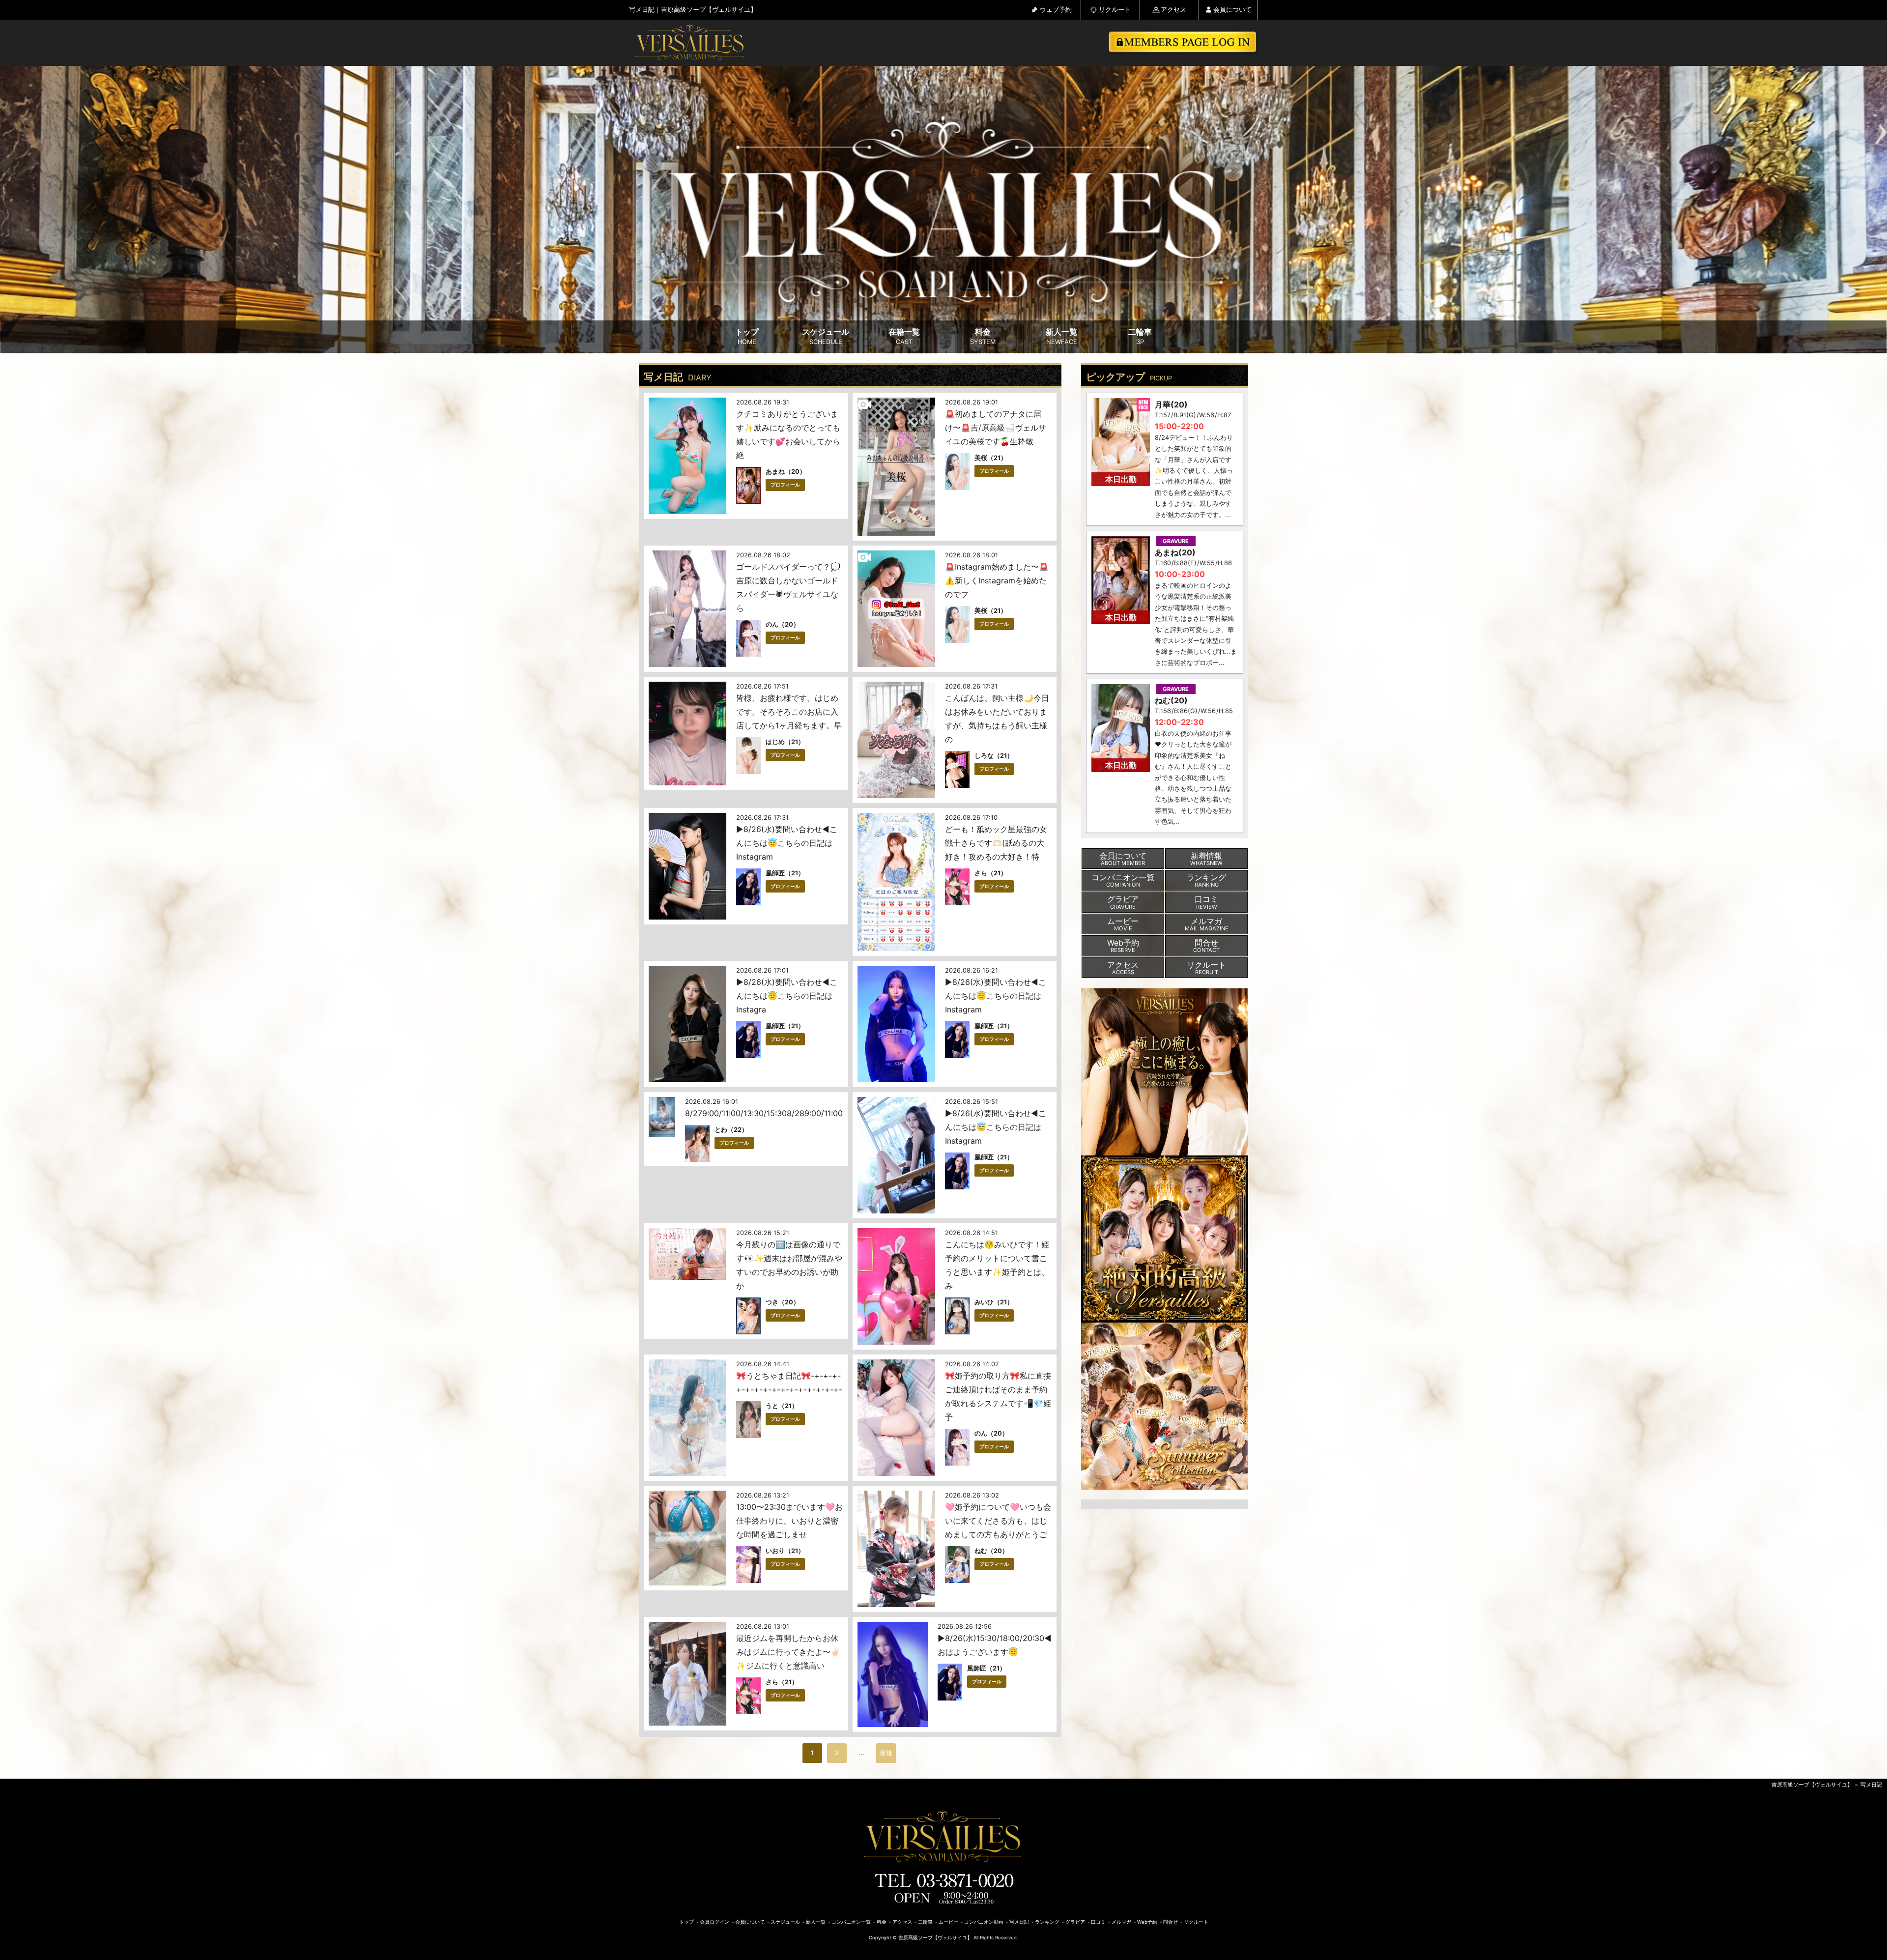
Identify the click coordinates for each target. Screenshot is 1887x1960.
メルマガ (1121, 1922)
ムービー (948, 1922)
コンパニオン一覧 (851, 1922)
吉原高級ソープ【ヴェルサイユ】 (1812, 1785)
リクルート (1115, 10)
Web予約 (1147, 1922)
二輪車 (1140, 336)
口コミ (1098, 1922)
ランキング (1047, 1922)
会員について (1232, 10)
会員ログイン (715, 1922)
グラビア (1075, 1922)
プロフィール (785, 485)
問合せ (1171, 1922)
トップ (747, 336)
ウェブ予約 (1056, 10)
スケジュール (826, 336)
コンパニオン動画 (984, 1922)
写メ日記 (1871, 1785)
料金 (983, 336)
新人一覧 (1061, 336)
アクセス (1173, 10)
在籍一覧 (904, 336)
